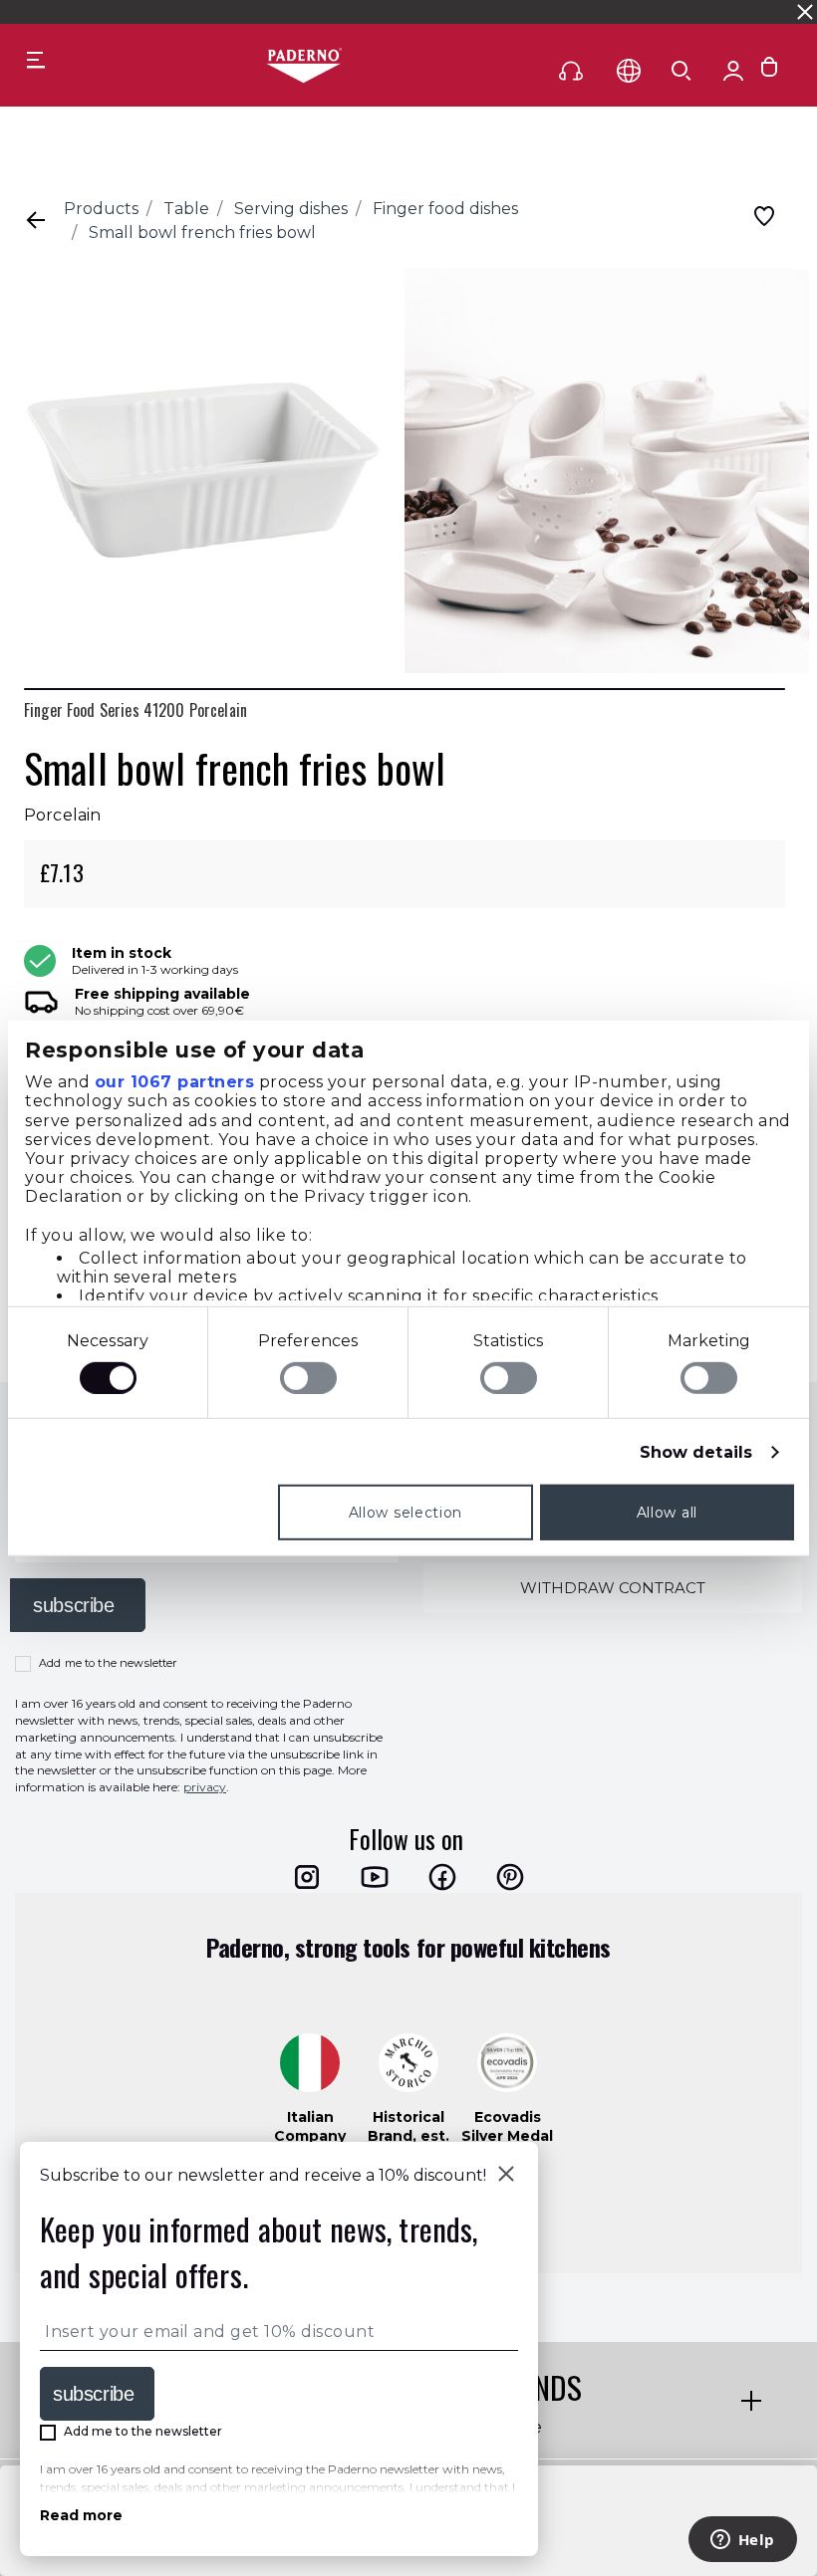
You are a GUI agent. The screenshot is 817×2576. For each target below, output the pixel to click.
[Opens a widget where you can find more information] (742, 2541)
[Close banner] (805, 12)
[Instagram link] (307, 1877)
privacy (205, 1787)
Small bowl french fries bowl (202, 233)
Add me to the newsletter (108, 1663)
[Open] (681, 71)
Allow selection (406, 1513)
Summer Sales (569, 11)
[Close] (506, 2176)
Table (186, 209)
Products (101, 209)
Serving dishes (291, 209)
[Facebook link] (442, 1877)
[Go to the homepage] (304, 67)
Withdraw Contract (613, 1588)
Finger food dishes (445, 209)
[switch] (308, 1378)
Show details (696, 1452)
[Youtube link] (375, 1877)
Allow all (667, 1513)
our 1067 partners (175, 1082)
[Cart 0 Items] (769, 71)
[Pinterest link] (510, 1877)
